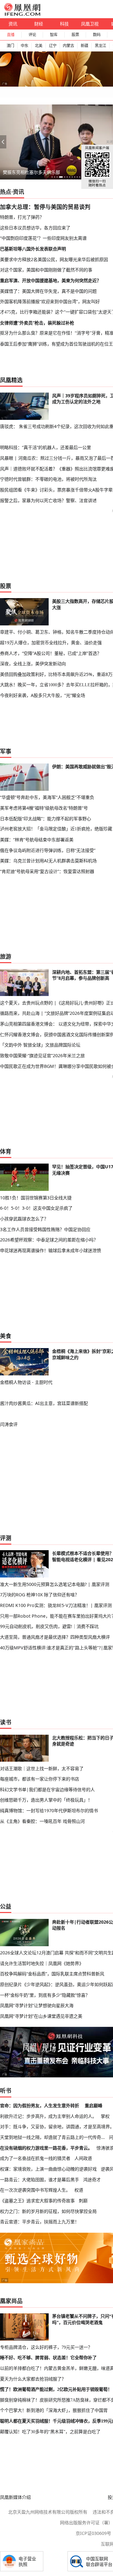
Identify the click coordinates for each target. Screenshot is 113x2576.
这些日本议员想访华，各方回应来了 (35, 228)
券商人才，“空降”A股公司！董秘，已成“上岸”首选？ (51, 653)
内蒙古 (68, 46)
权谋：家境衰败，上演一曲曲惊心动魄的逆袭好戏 (48, 2169)
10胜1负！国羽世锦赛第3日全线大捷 (36, 1198)
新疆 (84, 46)
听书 (6, 2091)
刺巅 (83, 2201)
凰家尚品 (11, 2301)
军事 (6, 751)
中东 (24, 46)
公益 (6, 1906)
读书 (6, 1722)
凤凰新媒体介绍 (15, 2497)
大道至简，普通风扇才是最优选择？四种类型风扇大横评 (55, 1637)
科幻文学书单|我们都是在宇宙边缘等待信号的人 (47, 1789)
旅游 (6, 956)
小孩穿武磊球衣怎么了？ (24, 1219)
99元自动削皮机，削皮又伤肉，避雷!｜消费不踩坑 (49, 1626)
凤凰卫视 (90, 24)
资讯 (13, 24)
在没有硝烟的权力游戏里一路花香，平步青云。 (46, 2148)
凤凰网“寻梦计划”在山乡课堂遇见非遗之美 (41, 2016)
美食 (6, 1336)
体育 (6, 1151)
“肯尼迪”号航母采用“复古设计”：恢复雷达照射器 (47, 871)
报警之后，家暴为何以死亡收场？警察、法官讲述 (48, 500)
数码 (97, 35)
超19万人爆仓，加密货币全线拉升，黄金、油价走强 (51, 643)
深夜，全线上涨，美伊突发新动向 (33, 664)
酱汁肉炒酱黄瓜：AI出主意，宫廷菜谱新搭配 (44, 1403)
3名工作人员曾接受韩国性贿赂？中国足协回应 (45, 1229)
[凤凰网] (22, 14)
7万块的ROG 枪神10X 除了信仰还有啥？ (40, 1595)
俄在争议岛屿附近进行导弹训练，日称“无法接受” (48, 850)
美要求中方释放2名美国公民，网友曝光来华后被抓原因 (54, 259)
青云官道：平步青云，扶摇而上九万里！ (40, 2222)
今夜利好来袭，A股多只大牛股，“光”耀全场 (43, 695)
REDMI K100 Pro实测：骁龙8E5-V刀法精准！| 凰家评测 (56, 1605)
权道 (79, 2190)
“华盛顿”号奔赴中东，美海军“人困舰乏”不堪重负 (47, 797)
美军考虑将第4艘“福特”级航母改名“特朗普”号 (44, 808)
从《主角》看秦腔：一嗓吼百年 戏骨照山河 (42, 1821)
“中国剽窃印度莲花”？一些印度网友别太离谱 (43, 238)
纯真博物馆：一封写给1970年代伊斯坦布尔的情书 (49, 1810)
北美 (39, 46)
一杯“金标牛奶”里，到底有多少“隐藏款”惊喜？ (45, 1995)
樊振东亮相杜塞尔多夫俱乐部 (31, 172)
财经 (39, 24)
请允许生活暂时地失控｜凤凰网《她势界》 (42, 1963)
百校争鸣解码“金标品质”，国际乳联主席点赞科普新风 (52, 1974)
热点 (6, 192)
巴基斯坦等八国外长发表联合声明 (33, 249)
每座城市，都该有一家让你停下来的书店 (40, 1779)
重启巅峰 (94, 2105)
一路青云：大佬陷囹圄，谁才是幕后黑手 (40, 2180)
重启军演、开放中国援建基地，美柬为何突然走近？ (51, 280)
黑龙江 (100, 46)
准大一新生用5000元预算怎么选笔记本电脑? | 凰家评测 (55, 1584)
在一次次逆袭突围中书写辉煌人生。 (35, 2190)
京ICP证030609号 (93, 2533)
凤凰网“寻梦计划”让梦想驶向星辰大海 (37, 2005)
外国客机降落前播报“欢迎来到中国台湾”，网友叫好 (50, 301)
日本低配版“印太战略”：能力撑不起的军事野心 (46, 819)
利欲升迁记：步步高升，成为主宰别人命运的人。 (48, 2116)
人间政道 (83, 2158)
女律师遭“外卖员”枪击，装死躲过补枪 (37, 323)
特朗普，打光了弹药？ (22, 217)
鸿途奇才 (92, 2180)
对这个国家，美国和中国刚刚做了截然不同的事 (46, 270)
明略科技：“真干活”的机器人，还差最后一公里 (46, 447)
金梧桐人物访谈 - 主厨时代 (26, 1382)
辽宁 (53, 46)
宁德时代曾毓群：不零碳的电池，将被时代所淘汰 (48, 479)
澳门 (10, 46)
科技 (64, 24)
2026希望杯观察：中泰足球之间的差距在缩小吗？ (49, 1240)
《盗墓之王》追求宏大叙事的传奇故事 (37, 2201)
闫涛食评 (9, 1424)
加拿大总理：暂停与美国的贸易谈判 (45, 207)
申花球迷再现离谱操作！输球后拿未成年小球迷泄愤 (51, 1250)
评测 (6, 1538)
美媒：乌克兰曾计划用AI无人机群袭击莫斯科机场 (48, 861)
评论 (32, 35)
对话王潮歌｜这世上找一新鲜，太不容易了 (42, 1768)
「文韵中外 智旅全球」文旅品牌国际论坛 (40, 1045)
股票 (75, 35)
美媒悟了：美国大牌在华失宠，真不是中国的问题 (48, 291)
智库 (54, 35)
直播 (11, 35)
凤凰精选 (11, 380)
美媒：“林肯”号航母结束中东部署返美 (37, 840)
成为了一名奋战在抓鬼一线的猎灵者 (35, 2158)
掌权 (105, 2116)
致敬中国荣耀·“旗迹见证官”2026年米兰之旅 (42, 1055)
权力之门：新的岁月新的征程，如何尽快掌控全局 (48, 2211)
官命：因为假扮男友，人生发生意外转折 (40, 2105)
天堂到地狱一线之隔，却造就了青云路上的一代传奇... (52, 2137)
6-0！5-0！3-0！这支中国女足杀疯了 (36, 1208)
